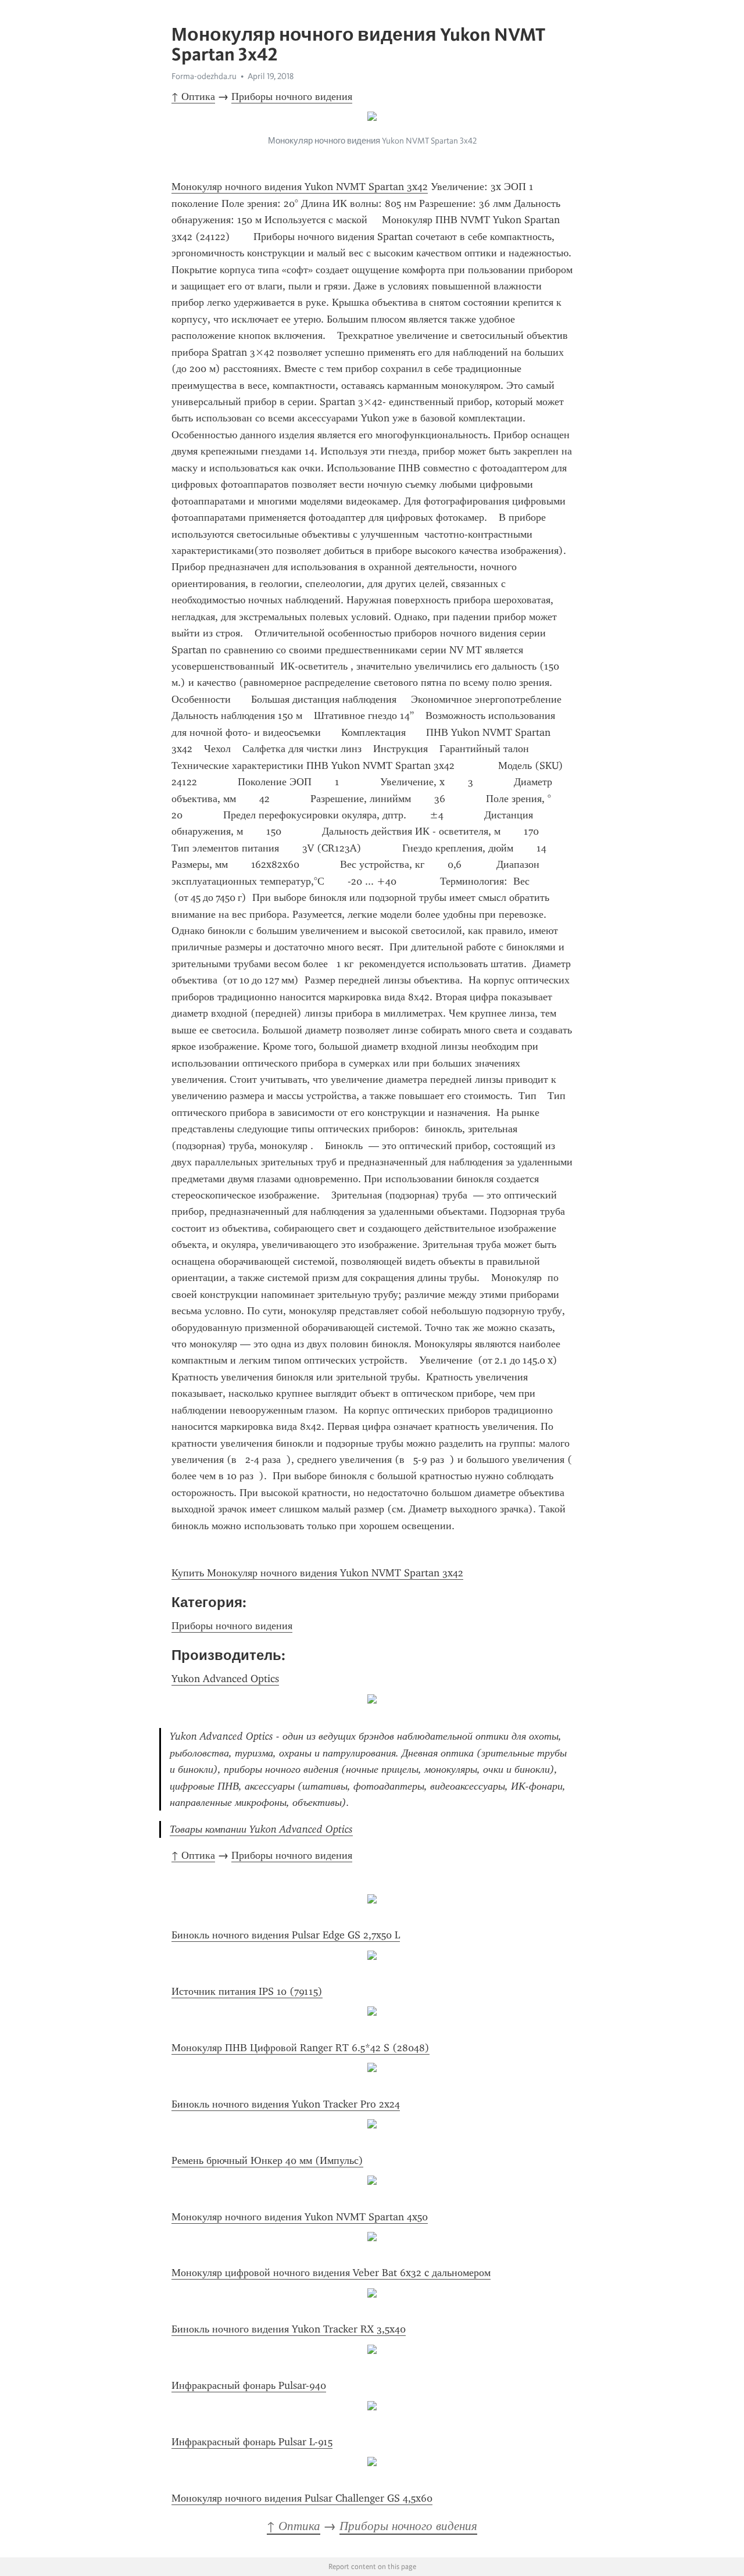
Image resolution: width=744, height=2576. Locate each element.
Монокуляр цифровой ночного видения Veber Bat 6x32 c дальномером (331, 2273)
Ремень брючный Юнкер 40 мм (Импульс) (267, 2160)
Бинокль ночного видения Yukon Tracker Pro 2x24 (286, 2104)
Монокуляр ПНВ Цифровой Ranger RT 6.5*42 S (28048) (301, 2048)
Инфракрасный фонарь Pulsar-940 (249, 2385)
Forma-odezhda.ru (204, 76)
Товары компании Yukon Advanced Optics (261, 1829)
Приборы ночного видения (292, 96)
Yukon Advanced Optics (225, 1679)
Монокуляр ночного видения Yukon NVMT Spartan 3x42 (300, 187)
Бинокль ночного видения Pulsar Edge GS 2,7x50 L (286, 1935)
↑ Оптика (193, 96)
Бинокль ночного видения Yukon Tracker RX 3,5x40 (289, 2329)
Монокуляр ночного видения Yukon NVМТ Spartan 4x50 (300, 2217)
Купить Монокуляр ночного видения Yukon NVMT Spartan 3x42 (317, 1573)
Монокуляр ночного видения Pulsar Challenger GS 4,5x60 (302, 2498)
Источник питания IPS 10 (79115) (247, 1991)
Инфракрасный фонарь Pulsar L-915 (252, 2442)
